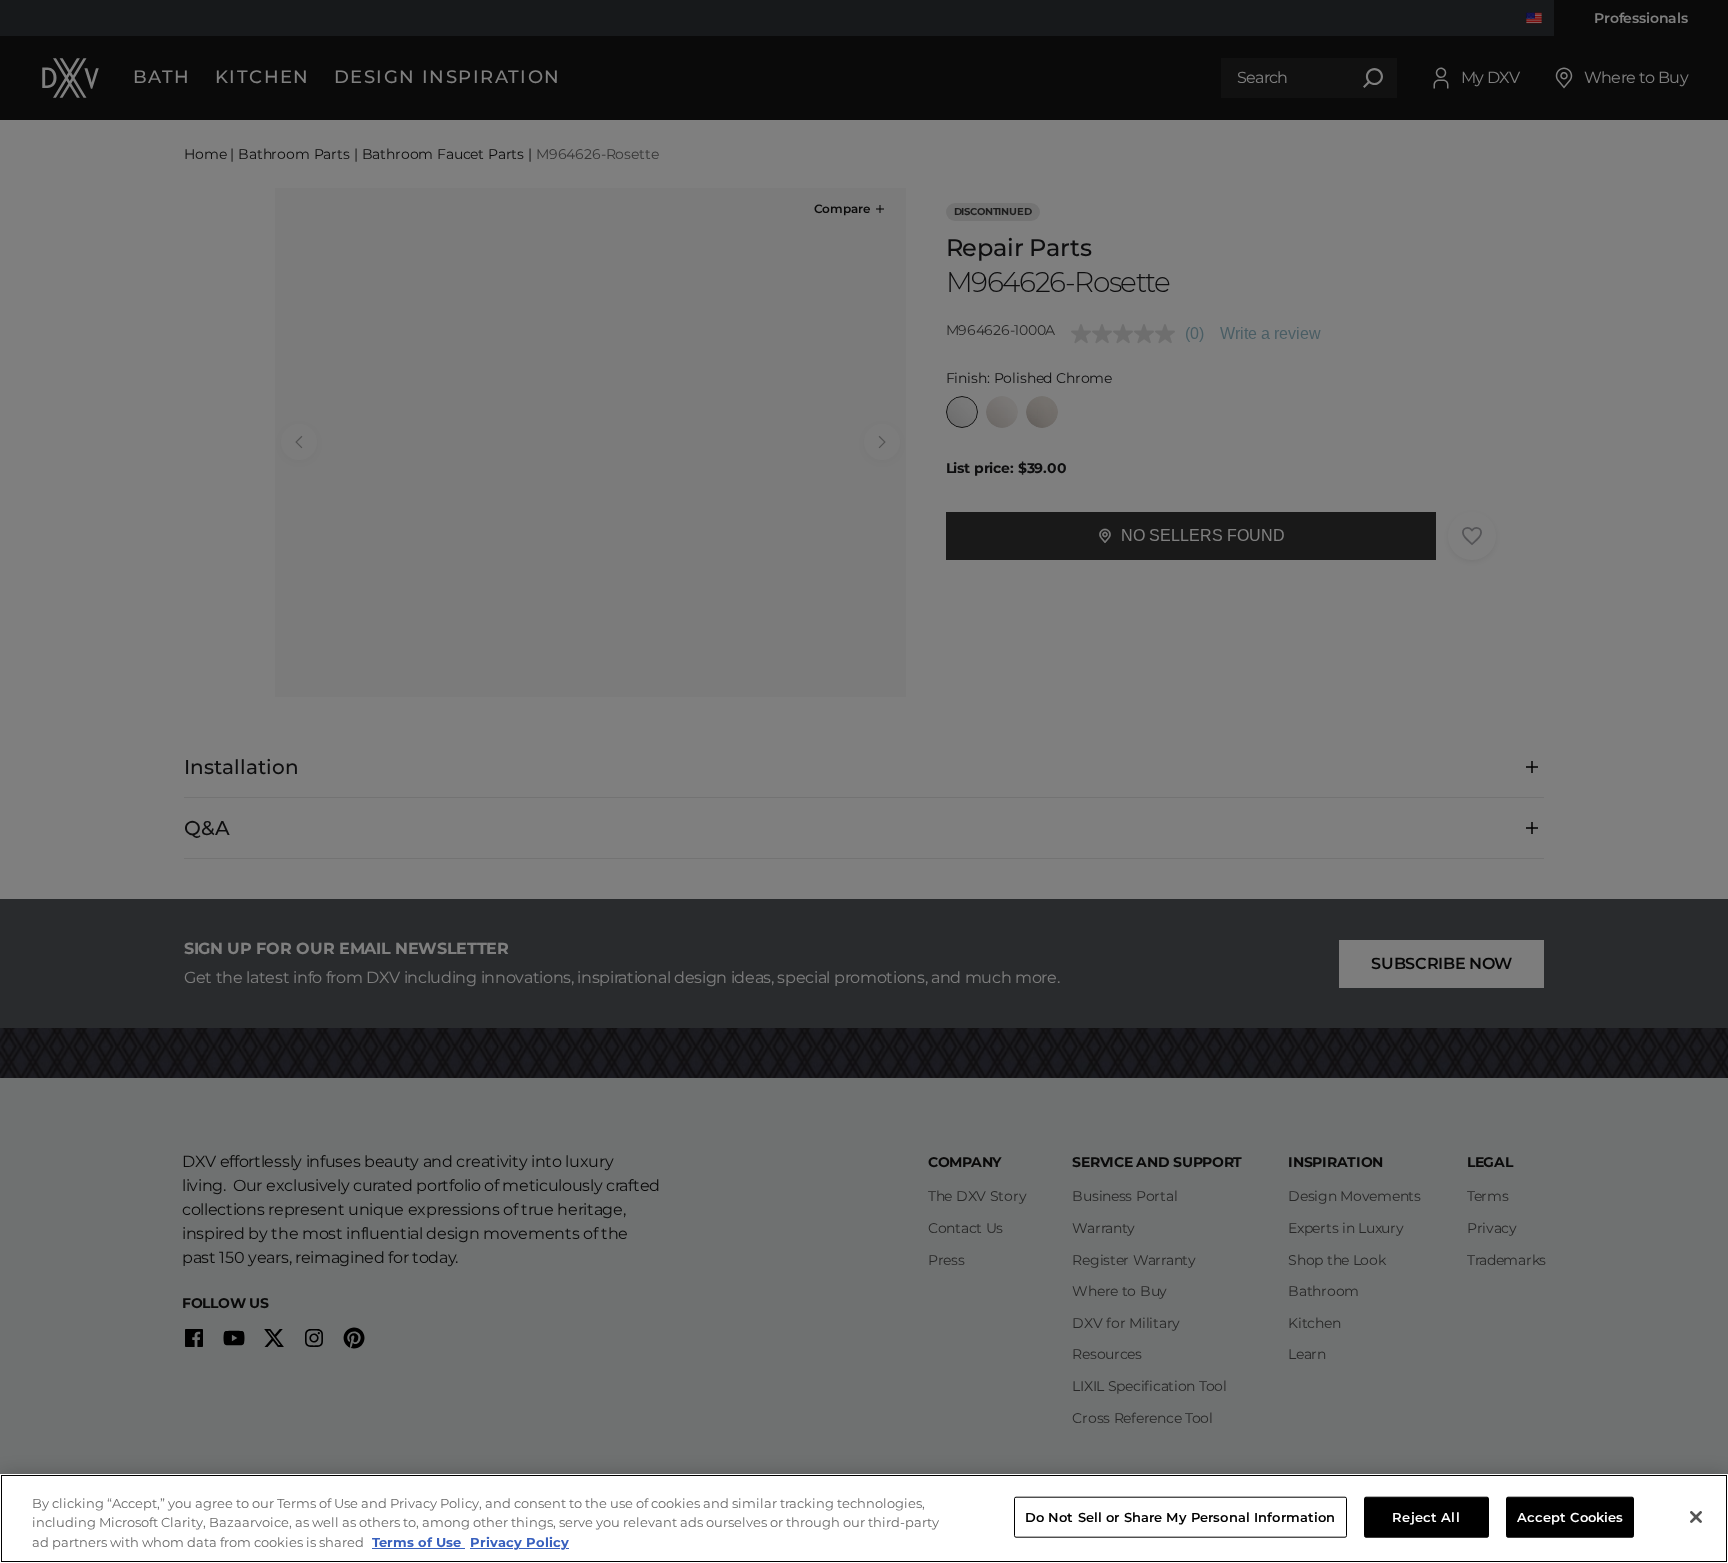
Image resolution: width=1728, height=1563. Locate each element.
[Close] (1696, 1517)
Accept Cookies (1570, 1516)
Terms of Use (418, 1542)
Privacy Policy (519, 1542)
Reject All (1425, 1516)
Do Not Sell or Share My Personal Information (1180, 1516)
